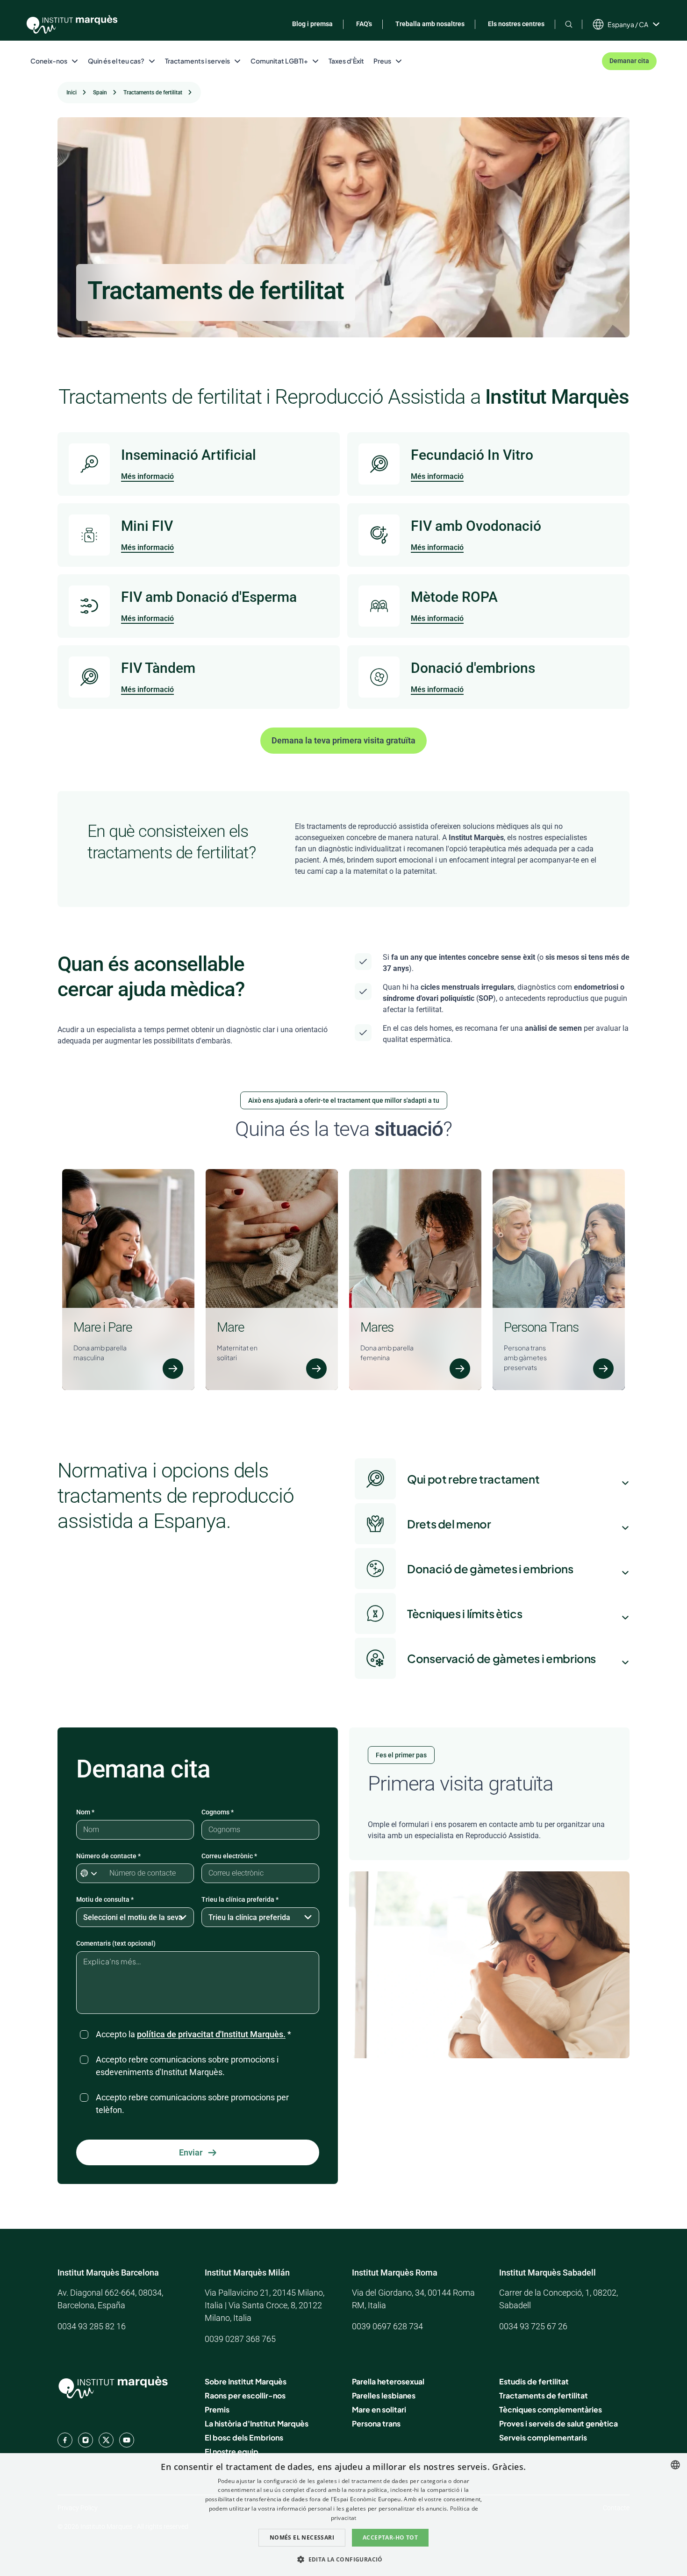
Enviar (191, 2152)
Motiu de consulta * (105, 1899)
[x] (106, 2440)
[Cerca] (569, 24)
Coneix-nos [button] (49, 61)
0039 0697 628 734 (387, 2326)
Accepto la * (193, 2034)
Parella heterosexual (388, 2381)
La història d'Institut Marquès (257, 2423)
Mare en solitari (379, 2409)
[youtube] (127, 2440)
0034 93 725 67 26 (533, 2326)
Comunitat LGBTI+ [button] (279, 61)
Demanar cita (629, 61)
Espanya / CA (628, 24)
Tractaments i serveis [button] (197, 61)
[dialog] (343, 2515)
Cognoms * (218, 1812)
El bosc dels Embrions (244, 2437)
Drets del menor (449, 1524)
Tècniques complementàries (551, 2409)
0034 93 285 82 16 (92, 2326)
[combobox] (675, 2465)
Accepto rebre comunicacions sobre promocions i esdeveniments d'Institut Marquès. (187, 2066)
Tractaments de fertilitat (153, 93)
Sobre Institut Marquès (246, 2381)
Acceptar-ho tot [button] (390, 2537)
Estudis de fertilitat (534, 2381)
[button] (343, 2559)
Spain (100, 93)
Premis (217, 2409)
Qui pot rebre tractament (473, 1479)
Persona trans (376, 2423)
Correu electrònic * (229, 1856)
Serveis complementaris (543, 2437)
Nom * (85, 1812)
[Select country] (90, 1873)
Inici (72, 93)
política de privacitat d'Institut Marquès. (211, 2034)
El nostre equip (232, 2451)
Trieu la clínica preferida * (240, 1899)
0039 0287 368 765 (240, 2339)
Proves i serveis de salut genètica (558, 2423)
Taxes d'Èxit (346, 61)
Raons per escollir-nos (245, 2395)
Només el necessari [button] (302, 2537)
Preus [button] (382, 61)
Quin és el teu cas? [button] (116, 61)
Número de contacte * (108, 1856)
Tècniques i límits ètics (465, 1613)
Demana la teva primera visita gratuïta (343, 740)
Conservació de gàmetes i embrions (501, 1658)
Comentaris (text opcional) (116, 1943)
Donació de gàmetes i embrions (490, 1569)
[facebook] (65, 2440)
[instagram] (86, 2440)
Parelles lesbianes (384, 2395)
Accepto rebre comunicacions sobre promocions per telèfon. (192, 2104)
